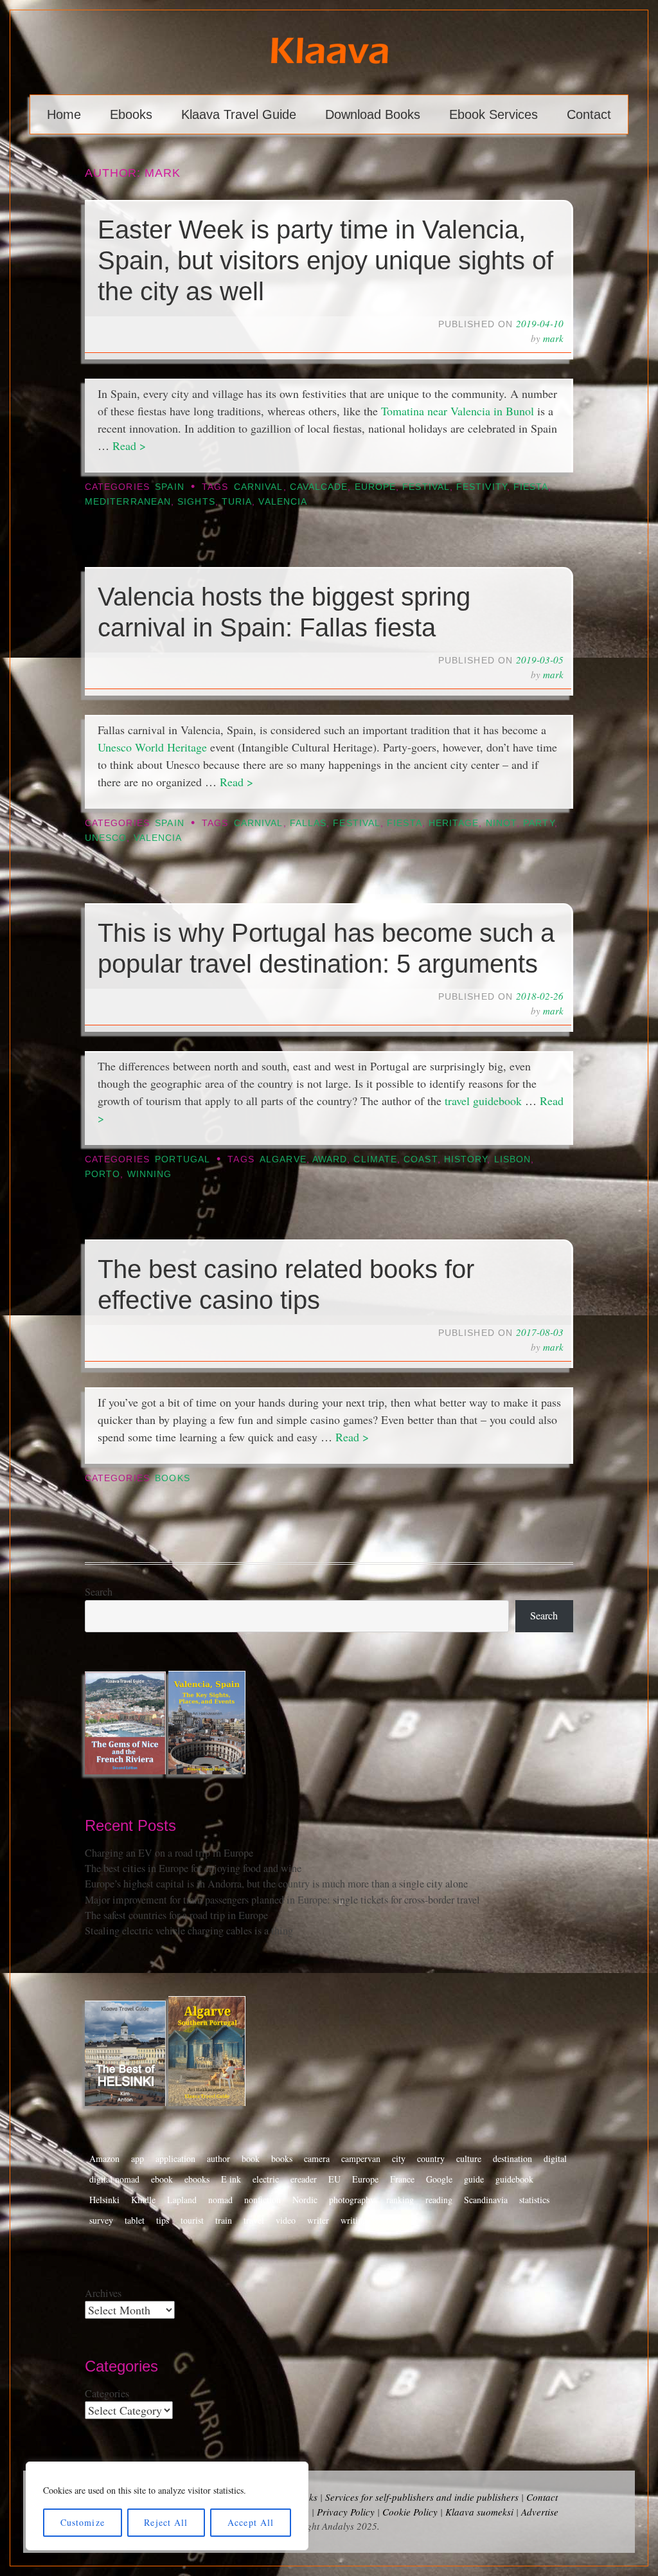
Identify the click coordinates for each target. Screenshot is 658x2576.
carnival (259, 487)
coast (420, 1159)
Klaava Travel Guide (239, 114)
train (224, 2220)
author (218, 2158)
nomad (220, 2200)
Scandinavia (486, 2200)
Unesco (106, 838)
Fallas (308, 823)
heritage (454, 823)
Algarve (283, 1159)
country (431, 2158)
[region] (167, 2506)
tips (163, 2220)
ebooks (197, 2179)
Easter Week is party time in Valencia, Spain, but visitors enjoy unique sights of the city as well (325, 260)
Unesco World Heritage (152, 747)
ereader (304, 2179)
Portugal (182, 1159)
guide (474, 2179)
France (402, 2179)
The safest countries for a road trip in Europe (176, 1915)
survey (101, 2220)
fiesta (531, 487)
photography (352, 2200)
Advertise (540, 2512)
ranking (400, 2200)
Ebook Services (493, 114)
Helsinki (104, 2200)
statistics (534, 2200)
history (466, 1159)
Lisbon (512, 1159)
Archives (103, 2293)
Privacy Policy (346, 2512)
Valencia (283, 502)
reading (439, 2200)
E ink (231, 2179)
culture (469, 2158)
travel (254, 2220)
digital (555, 2158)
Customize (83, 2522)
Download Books (373, 114)
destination (512, 2158)
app (138, 2158)
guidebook (514, 2179)
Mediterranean (128, 502)
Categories (107, 2393)
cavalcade (319, 487)
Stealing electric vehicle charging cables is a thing (189, 1931)
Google (439, 2179)
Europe (375, 487)
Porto (102, 1174)
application (175, 2158)
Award (330, 1159)
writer (318, 2220)
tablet (135, 2220)
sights (196, 502)
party (538, 823)
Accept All (251, 2522)
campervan (361, 2158)
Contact (589, 114)
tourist (192, 2220)
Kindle (143, 2200)
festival (426, 487)
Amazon (104, 2158)
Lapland (182, 2200)
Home (64, 114)
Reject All (166, 2522)
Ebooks (131, 114)
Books (172, 1478)
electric (266, 2179)
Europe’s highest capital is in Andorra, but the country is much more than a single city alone (276, 1884)
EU (334, 2179)
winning (150, 1174)
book (251, 2158)
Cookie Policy (410, 2512)
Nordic (305, 2200)
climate (375, 1159)
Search (99, 1592)
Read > (129, 446)
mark (553, 338)
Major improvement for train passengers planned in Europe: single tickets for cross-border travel (282, 1900)
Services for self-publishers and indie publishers (422, 2497)
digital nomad (114, 2179)
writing (354, 2220)
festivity (482, 487)
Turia (237, 502)
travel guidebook (485, 1101)
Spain (169, 487)
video (286, 2220)
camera (317, 2158)
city (399, 2158)
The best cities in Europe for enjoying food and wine (193, 1868)
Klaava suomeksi (479, 2512)
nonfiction (262, 2200)
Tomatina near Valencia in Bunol (458, 411)
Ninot (501, 823)
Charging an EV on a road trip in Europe (169, 1853)
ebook (162, 2179)
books (282, 2158)
